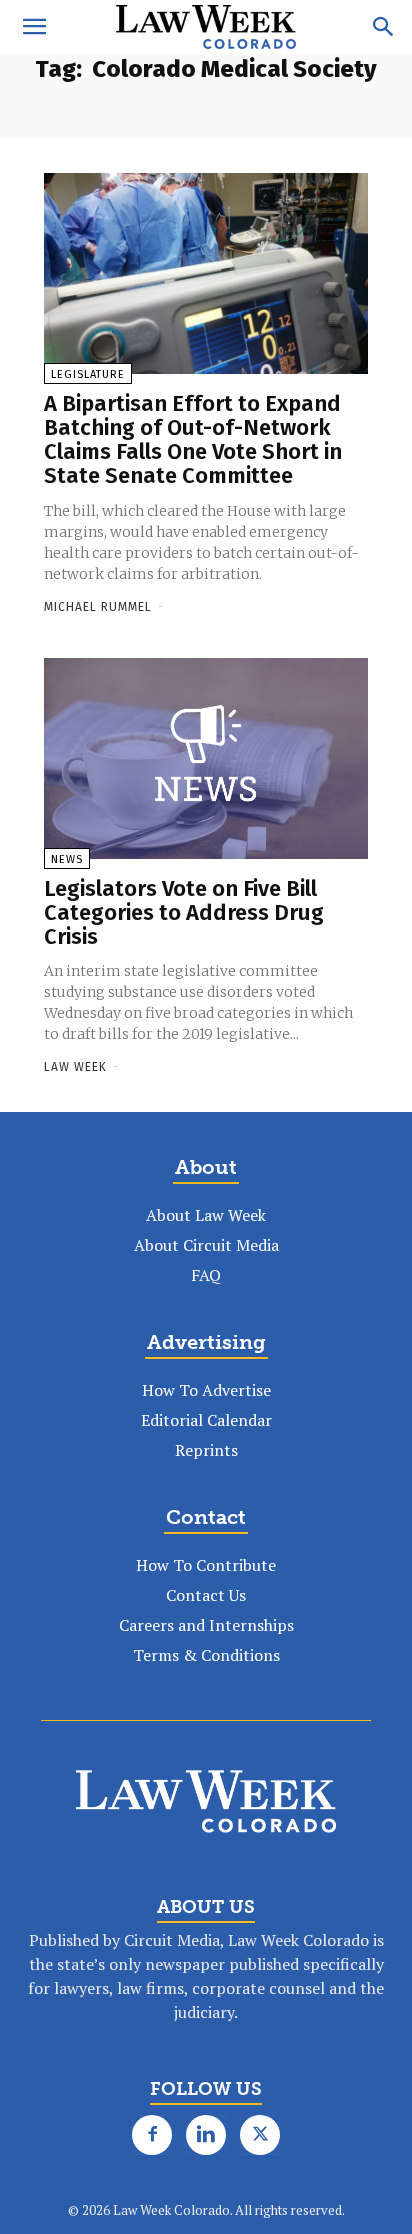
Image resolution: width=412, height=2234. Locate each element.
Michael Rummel (98, 607)
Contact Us (206, 1595)
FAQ (206, 1275)
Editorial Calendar (206, 1420)
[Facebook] (152, 2135)
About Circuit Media (206, 1245)
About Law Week (206, 1215)
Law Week (75, 1067)
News (67, 859)
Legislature (88, 374)
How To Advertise (206, 1390)
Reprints (206, 1450)
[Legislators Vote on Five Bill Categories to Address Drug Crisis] (206, 758)
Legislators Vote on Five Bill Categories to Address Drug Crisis (184, 912)
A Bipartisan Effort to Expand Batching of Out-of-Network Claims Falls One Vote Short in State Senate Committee (193, 440)
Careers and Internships (206, 1625)
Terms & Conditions (206, 1655)
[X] (260, 2135)
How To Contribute (206, 1565)
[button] (34, 27)
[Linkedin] (206, 2135)
